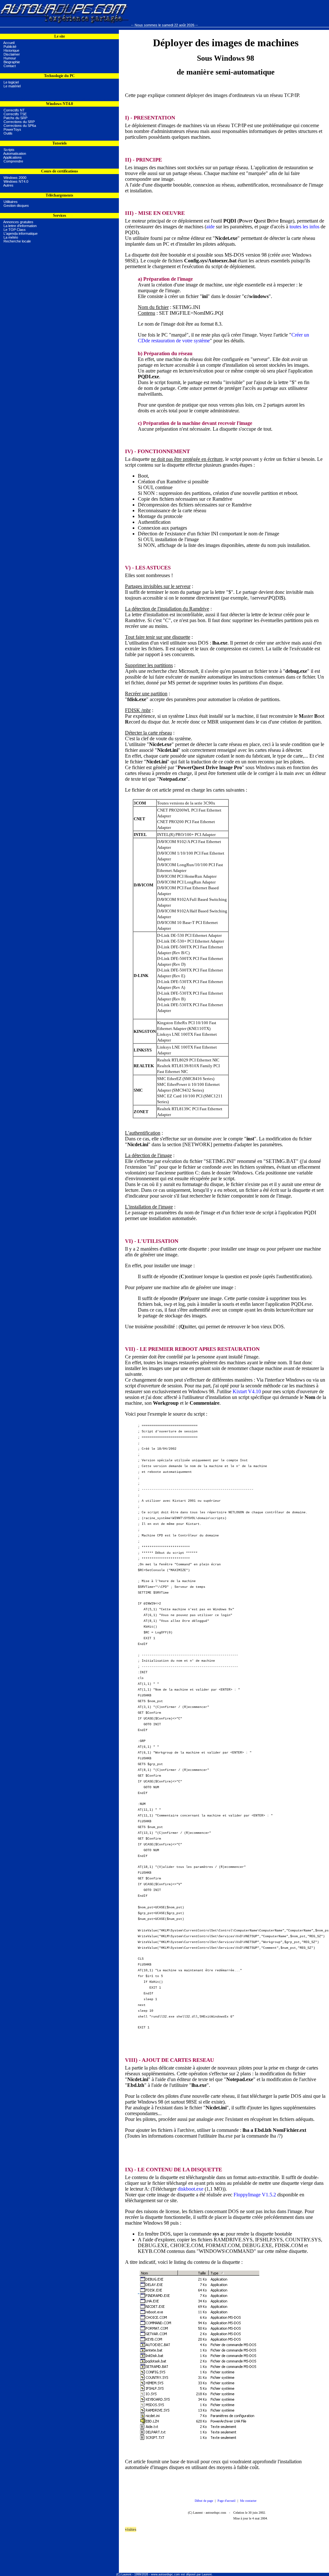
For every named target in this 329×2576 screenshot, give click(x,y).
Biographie (12, 62)
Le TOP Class (15, 230)
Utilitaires (11, 202)
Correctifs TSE (15, 114)
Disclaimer (12, 54)
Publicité (10, 47)
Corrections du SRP (19, 122)
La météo (11, 237)
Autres (8, 185)
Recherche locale (17, 241)
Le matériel (11, 86)
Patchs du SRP (15, 118)
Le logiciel (10, 82)
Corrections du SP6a (20, 126)
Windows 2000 (14, 178)
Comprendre (12, 161)
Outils (8, 133)
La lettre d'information (20, 226)
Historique (11, 50)
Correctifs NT (14, 110)
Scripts (8, 150)
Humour (10, 58)
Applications (12, 157)
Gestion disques (16, 206)
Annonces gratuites (18, 222)
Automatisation (14, 154)
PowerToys (12, 129)
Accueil (9, 43)
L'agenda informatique (21, 233)
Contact (10, 66)
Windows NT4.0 (15, 181)
